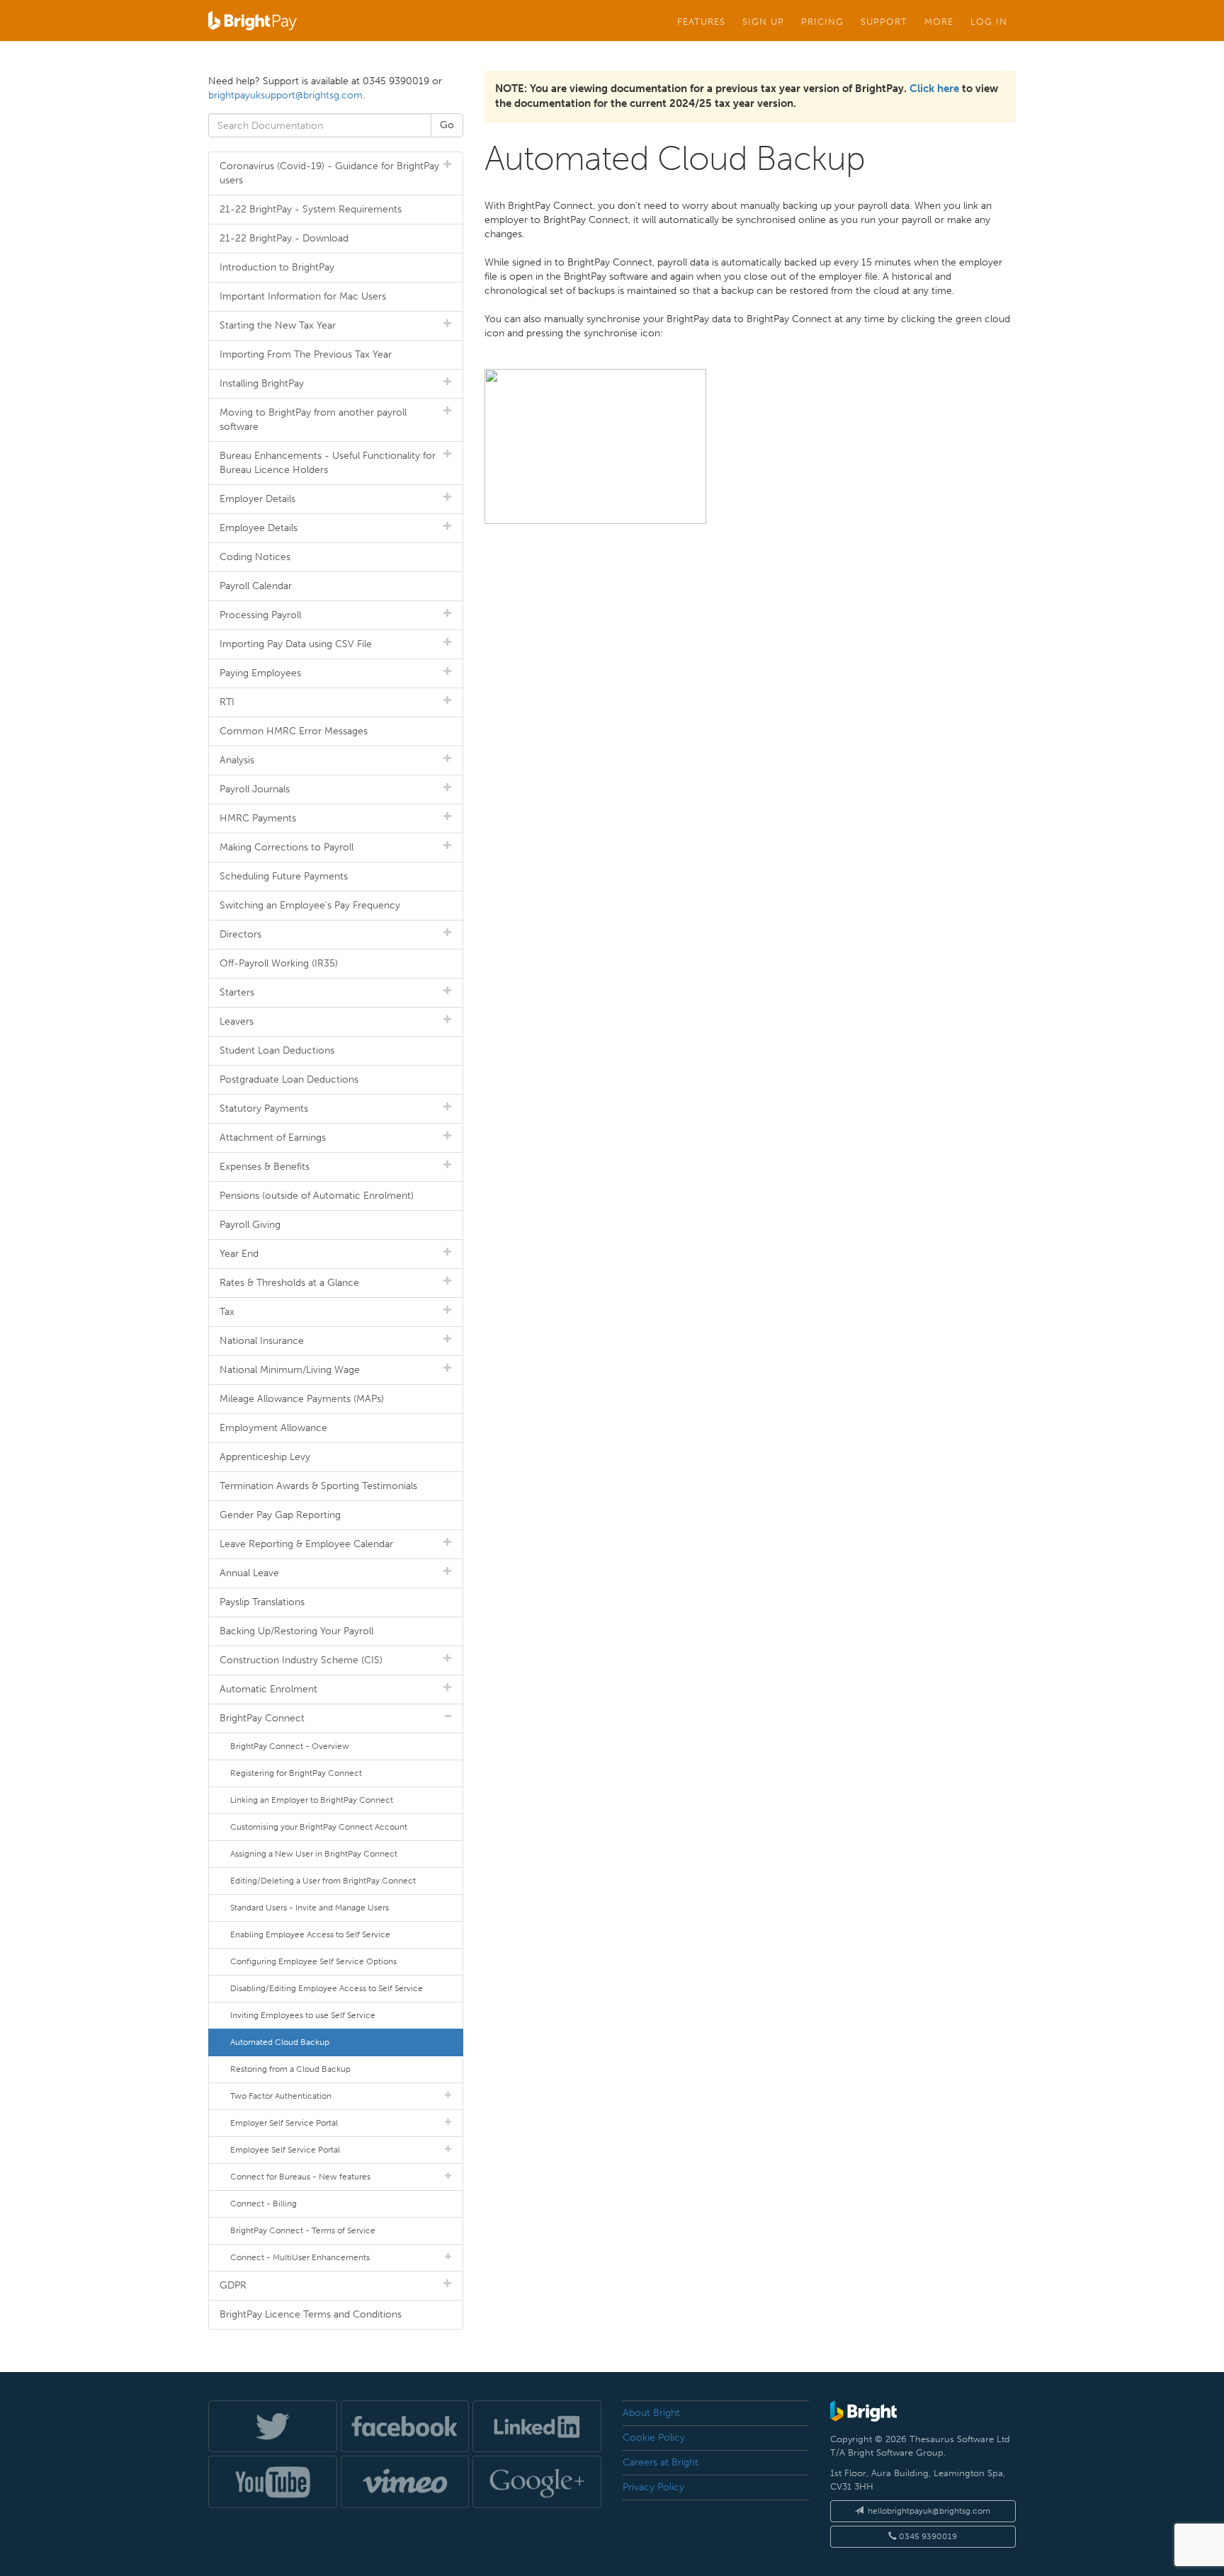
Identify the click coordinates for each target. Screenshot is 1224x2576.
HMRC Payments (258, 818)
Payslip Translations (262, 1602)
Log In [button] (989, 21)
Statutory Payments (264, 1109)
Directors (240, 934)
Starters (237, 992)
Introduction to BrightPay (277, 267)
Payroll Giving (250, 1225)
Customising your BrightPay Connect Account (319, 1827)
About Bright (651, 2413)
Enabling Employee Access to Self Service (310, 1934)
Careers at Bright (661, 2462)
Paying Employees (260, 673)
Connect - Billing (263, 2204)
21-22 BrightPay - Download (284, 238)
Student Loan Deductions (277, 1050)
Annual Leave (249, 1573)
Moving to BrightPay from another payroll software (313, 420)
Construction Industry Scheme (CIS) (301, 1660)
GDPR (233, 2285)
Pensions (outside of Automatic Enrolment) (317, 1196)
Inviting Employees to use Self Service (303, 2015)
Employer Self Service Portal (284, 2123)
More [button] (939, 21)
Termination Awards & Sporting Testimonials (318, 1486)
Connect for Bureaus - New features (300, 2177)
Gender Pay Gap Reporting (280, 1515)
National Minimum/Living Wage (290, 1370)
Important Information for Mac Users (303, 296)
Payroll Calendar (256, 586)
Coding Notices (255, 557)
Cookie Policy (654, 2438)
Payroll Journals (255, 789)
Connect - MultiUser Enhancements (300, 2257)
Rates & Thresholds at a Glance (289, 1283)
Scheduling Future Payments (284, 876)
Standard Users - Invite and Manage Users (310, 1908)
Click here (934, 89)
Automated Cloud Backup (280, 2042)
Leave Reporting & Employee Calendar (306, 1544)
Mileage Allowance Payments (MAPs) (302, 1399)
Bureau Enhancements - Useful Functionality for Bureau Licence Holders (328, 463)
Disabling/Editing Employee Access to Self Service (327, 1988)
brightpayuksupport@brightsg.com (285, 95)
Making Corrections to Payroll (287, 847)
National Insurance (262, 1341)
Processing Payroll (260, 615)
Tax (227, 1312)
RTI (227, 702)
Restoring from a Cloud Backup (290, 2069)
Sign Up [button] (763, 21)
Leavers (237, 1021)
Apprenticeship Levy (265, 1457)
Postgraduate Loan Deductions (289, 1079)
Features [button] (701, 21)
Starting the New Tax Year (278, 325)
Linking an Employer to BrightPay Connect (312, 1800)
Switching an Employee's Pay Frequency (310, 905)
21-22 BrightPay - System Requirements (311, 209)
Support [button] (884, 21)
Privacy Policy (653, 2487)
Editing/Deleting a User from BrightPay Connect (323, 1881)
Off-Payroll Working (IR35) (279, 963)
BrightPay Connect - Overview (290, 1746)
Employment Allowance (273, 1428)
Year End (239, 1254)
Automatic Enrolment (268, 1689)
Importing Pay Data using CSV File (296, 644)
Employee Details (259, 528)
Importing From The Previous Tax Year (306, 354)
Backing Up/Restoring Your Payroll (296, 1631)
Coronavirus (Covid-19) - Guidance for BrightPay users (329, 173)
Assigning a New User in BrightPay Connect (314, 1854)
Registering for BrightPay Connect (296, 1773)
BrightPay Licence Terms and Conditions (311, 2314)
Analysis (237, 760)
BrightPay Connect (262, 1718)
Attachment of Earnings (273, 1138)
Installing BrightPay (262, 383)
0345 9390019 (927, 2536)
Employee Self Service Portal (285, 2150)
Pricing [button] (822, 21)
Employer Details (257, 499)
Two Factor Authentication (281, 2096)
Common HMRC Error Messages (294, 731)
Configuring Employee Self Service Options (313, 1961)
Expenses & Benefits (265, 1167)
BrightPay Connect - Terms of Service (303, 2230)
